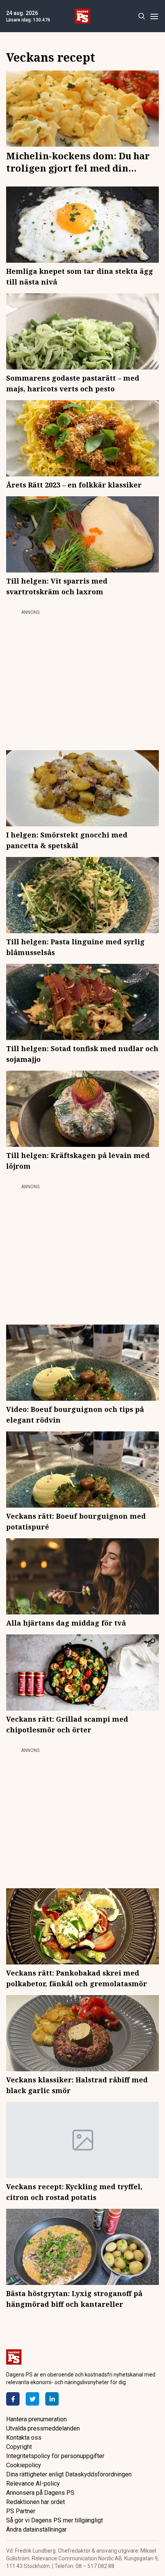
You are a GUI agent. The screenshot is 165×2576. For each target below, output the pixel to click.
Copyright (19, 2447)
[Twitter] (32, 2399)
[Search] (141, 16)
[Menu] (154, 16)
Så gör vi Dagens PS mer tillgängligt (54, 2520)
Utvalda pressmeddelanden (43, 2428)
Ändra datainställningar (36, 2529)
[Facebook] (13, 2399)
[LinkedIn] (52, 2399)
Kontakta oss (24, 2438)
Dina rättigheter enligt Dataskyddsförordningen (69, 2474)
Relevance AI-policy (33, 2484)
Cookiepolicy (24, 2465)
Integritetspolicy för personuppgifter (55, 2456)
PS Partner (21, 2511)
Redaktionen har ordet (35, 2502)
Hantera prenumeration (36, 2419)
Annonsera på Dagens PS (40, 2493)
